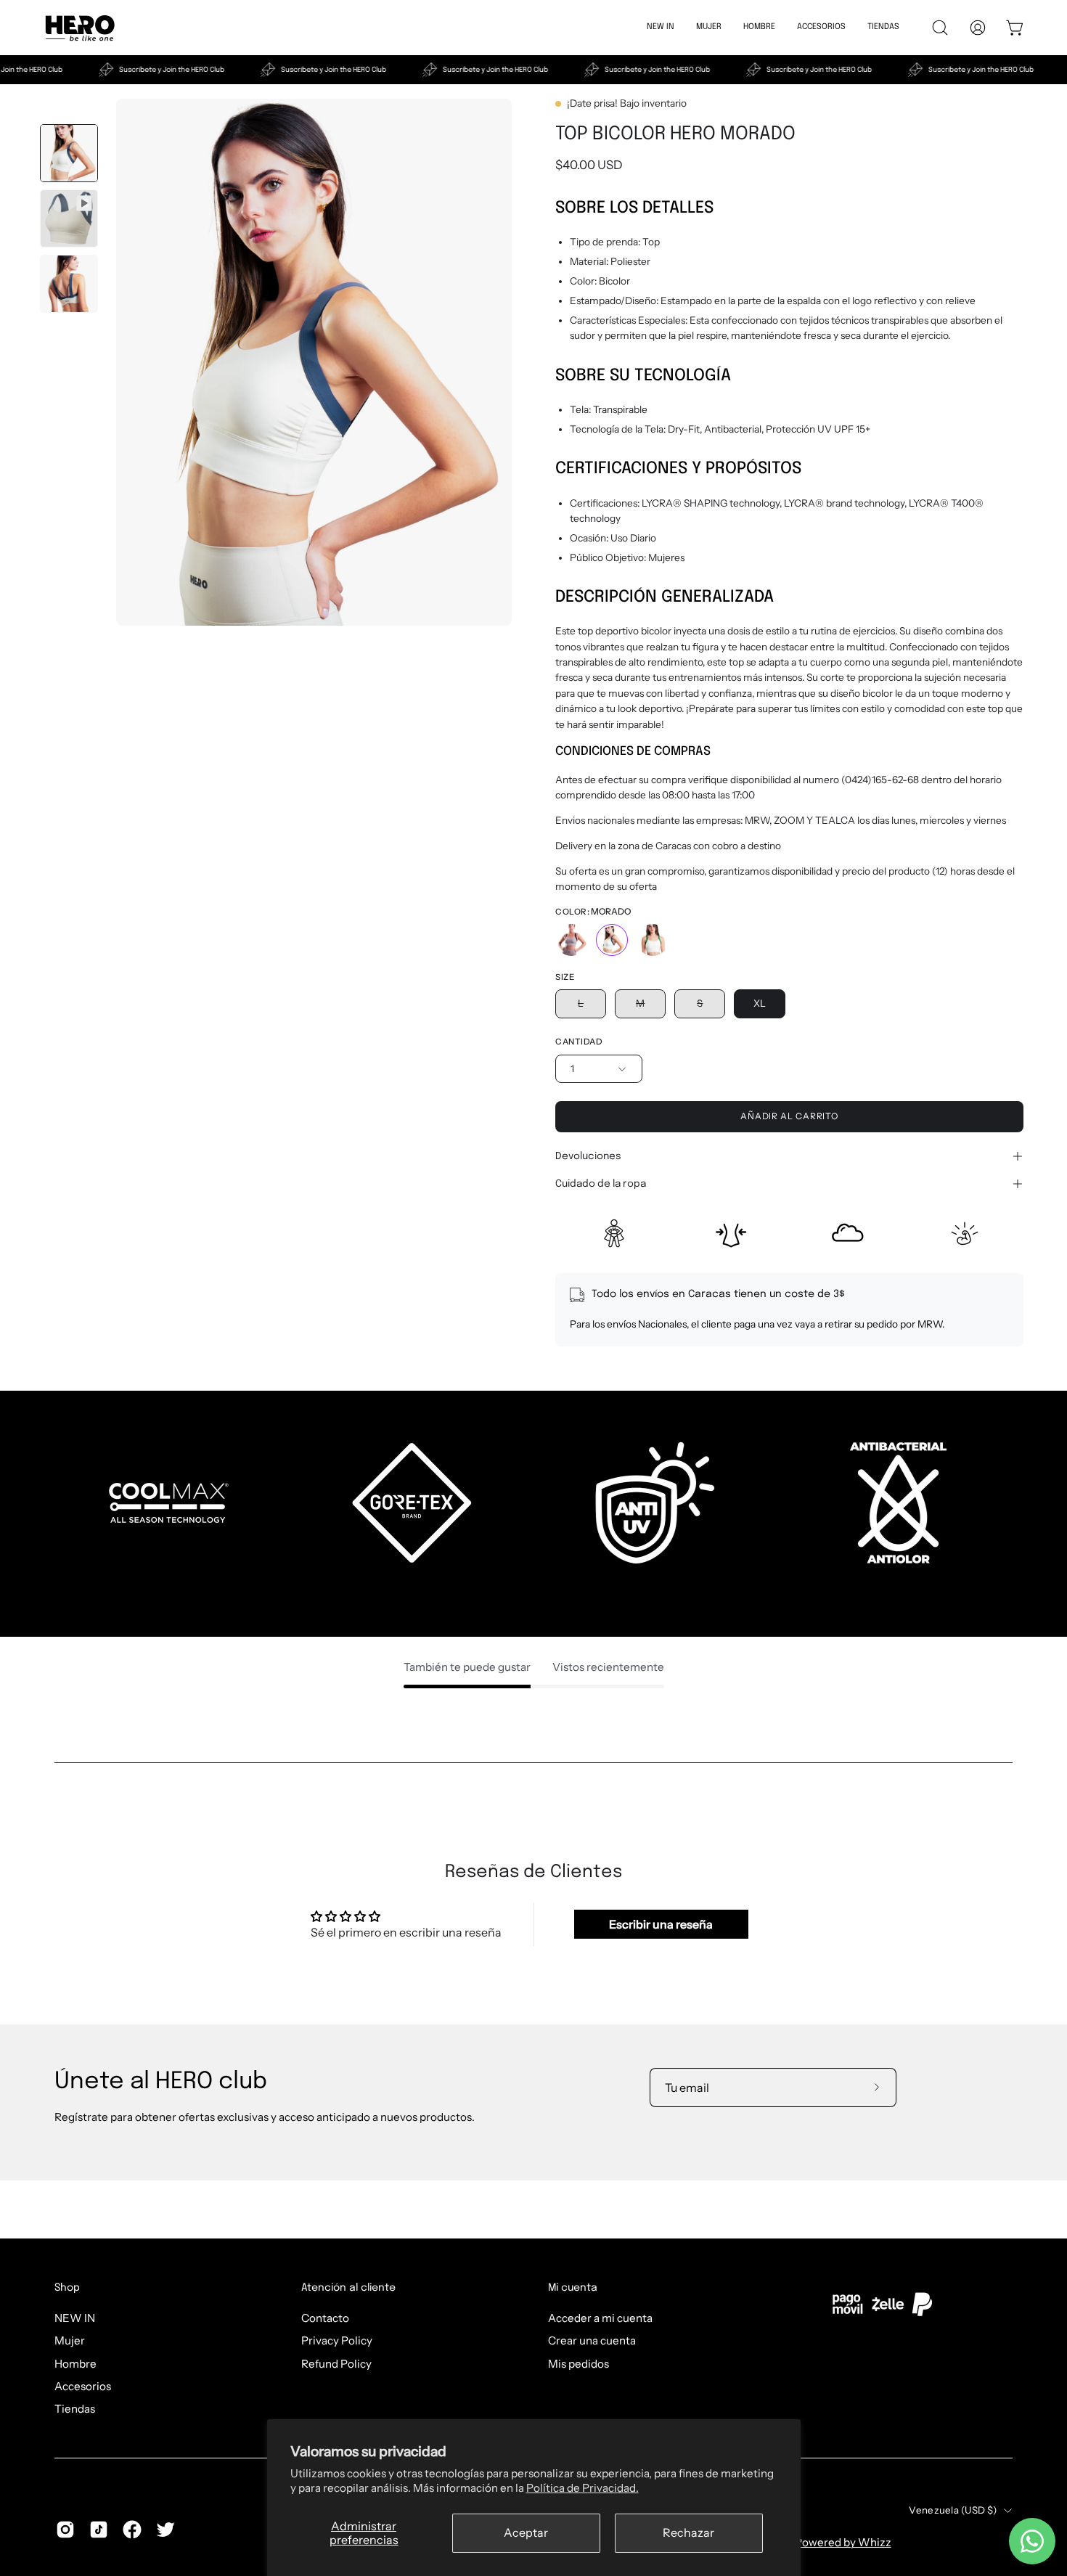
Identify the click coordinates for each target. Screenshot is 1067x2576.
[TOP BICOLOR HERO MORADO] (69, 153)
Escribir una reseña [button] (661, 1924)
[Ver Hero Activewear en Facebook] (132, 2530)
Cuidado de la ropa (601, 1184)
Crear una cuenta (592, 2340)
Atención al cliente (348, 2288)
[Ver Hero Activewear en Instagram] (65, 2530)
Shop (67, 2288)
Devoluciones (588, 1156)
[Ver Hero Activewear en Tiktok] (99, 2530)
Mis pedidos (579, 2363)
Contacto (325, 2318)
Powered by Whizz (843, 2542)
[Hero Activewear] (80, 28)
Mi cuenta (573, 2288)
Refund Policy (336, 2363)
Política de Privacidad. (582, 2488)
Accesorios (83, 2386)
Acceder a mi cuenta (600, 2318)
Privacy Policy (337, 2340)
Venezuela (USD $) (953, 2510)
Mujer (70, 2340)
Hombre (75, 2363)
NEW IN (75, 2318)
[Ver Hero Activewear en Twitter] (165, 2530)
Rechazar (688, 2532)
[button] (821, 28)
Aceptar (526, 2532)
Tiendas (75, 2409)
